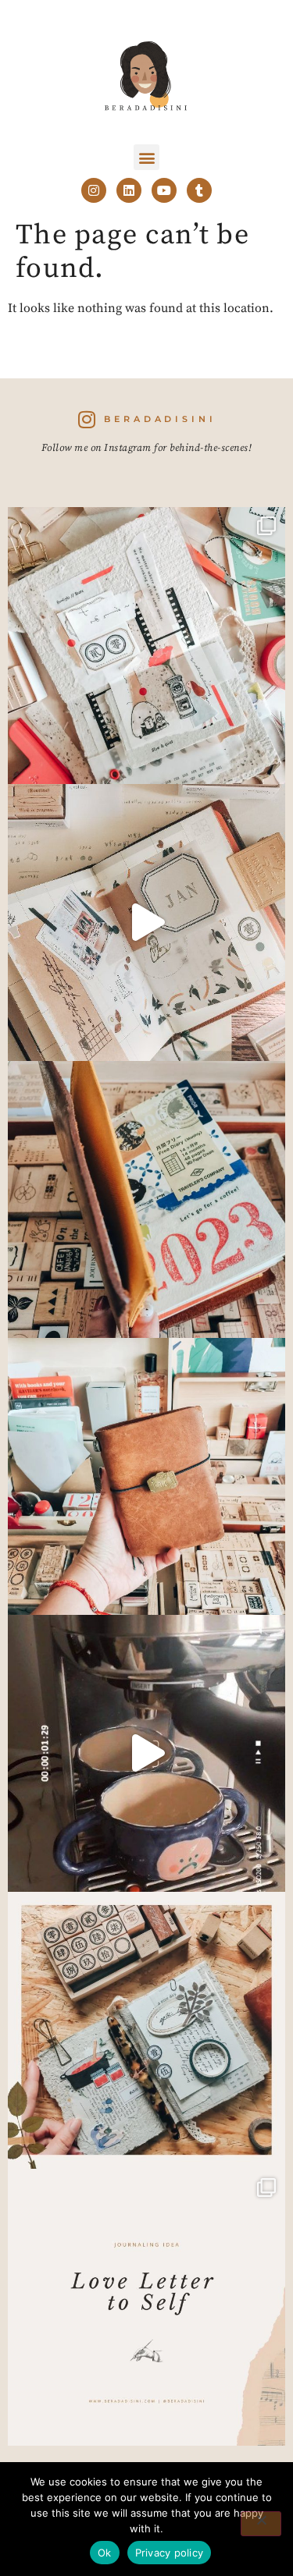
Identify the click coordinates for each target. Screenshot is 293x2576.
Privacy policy (170, 2553)
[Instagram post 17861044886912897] (146, 1753)
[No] (261, 2524)
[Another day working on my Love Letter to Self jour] (146, 646)
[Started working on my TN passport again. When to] (146, 1476)
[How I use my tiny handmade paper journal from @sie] (146, 2030)
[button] (146, 157)
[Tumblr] (199, 190)
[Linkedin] (129, 190)
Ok (105, 2553)
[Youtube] (164, 190)
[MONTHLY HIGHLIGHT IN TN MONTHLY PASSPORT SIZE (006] (146, 923)
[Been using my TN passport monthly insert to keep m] (146, 1199)
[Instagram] (94, 190)
